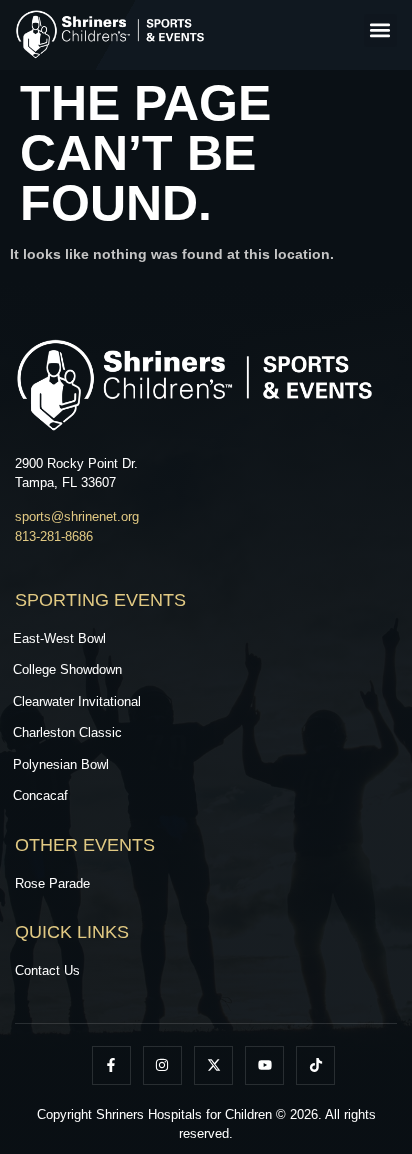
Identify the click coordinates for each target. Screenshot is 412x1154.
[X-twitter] (213, 1065)
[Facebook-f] (111, 1065)
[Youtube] (264, 1065)
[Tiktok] (315, 1065)
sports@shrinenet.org (77, 516)
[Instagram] (162, 1065)
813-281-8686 (54, 536)
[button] (380, 30)
